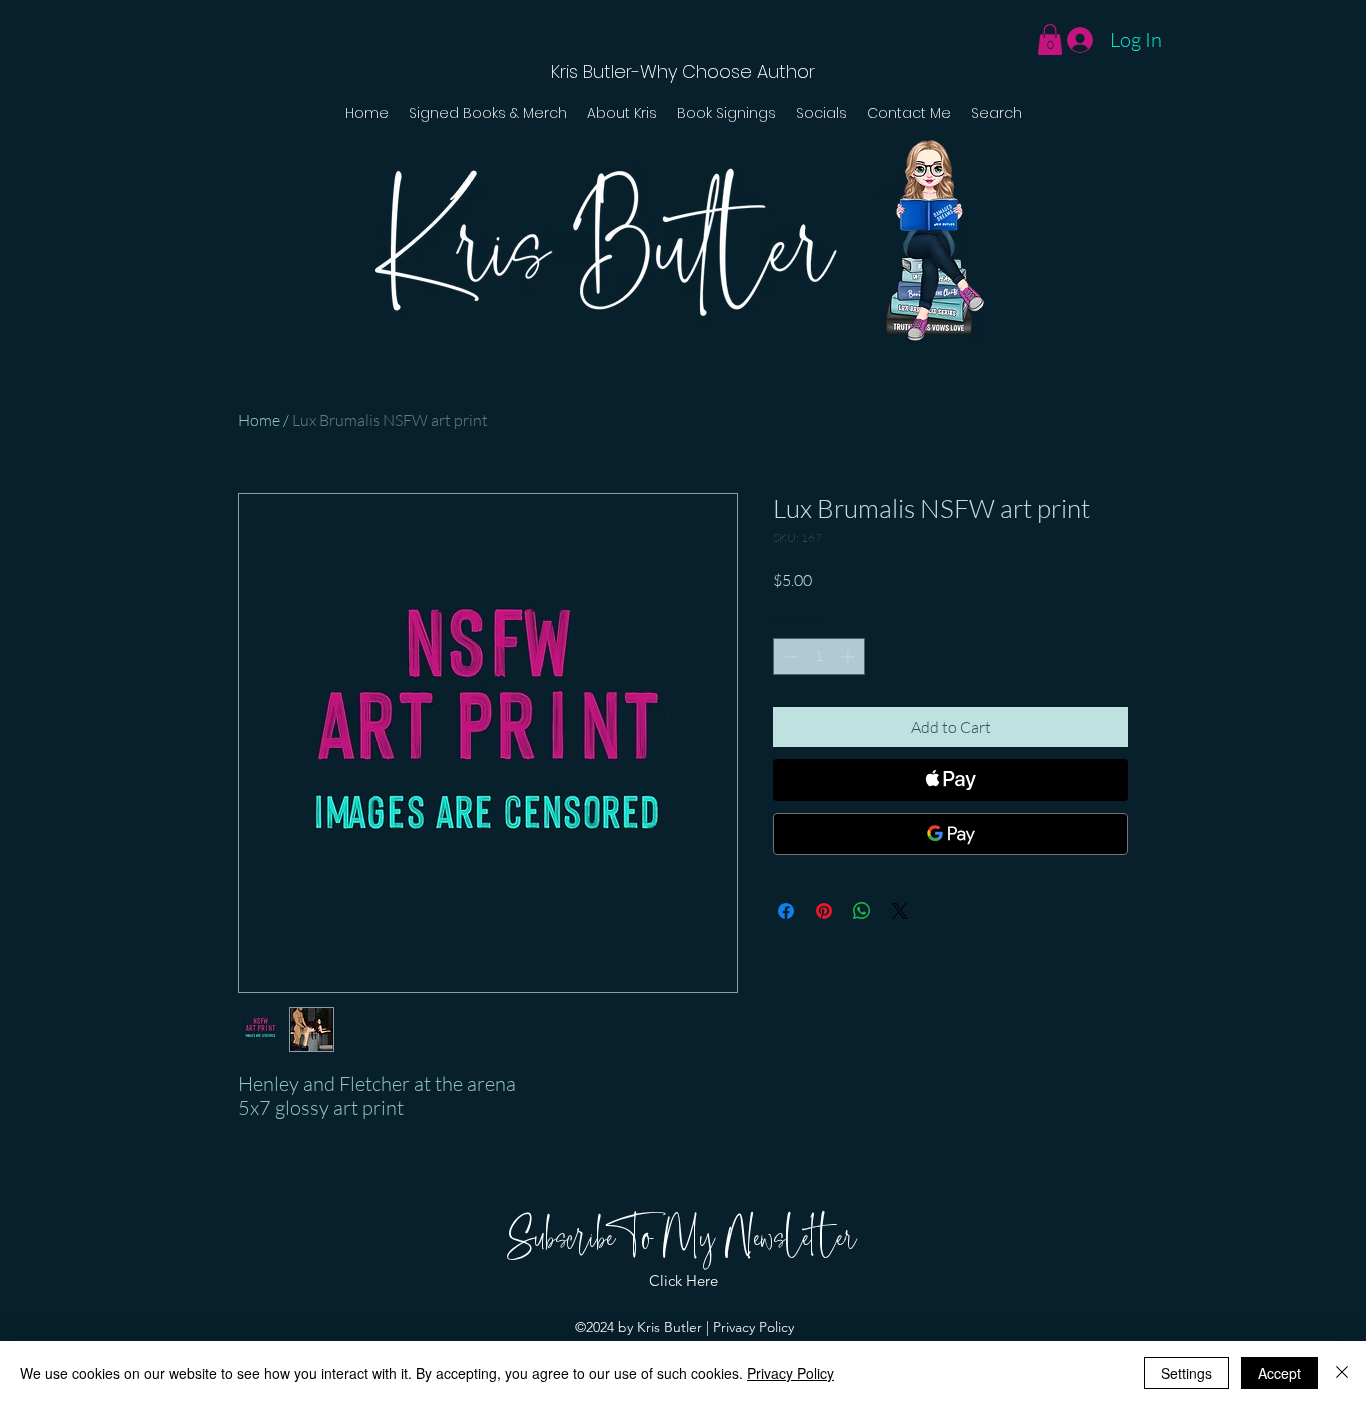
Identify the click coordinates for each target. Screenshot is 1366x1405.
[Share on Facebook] (786, 911)
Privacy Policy (753, 1327)
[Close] (1342, 1373)
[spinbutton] (819, 656)
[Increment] (849, 656)
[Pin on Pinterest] (824, 911)
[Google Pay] (950, 834)
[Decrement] (788, 656)
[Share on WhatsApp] (862, 911)
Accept (1279, 1373)
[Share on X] (900, 911)
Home (259, 420)
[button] (1050, 39)
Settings (1186, 1373)
